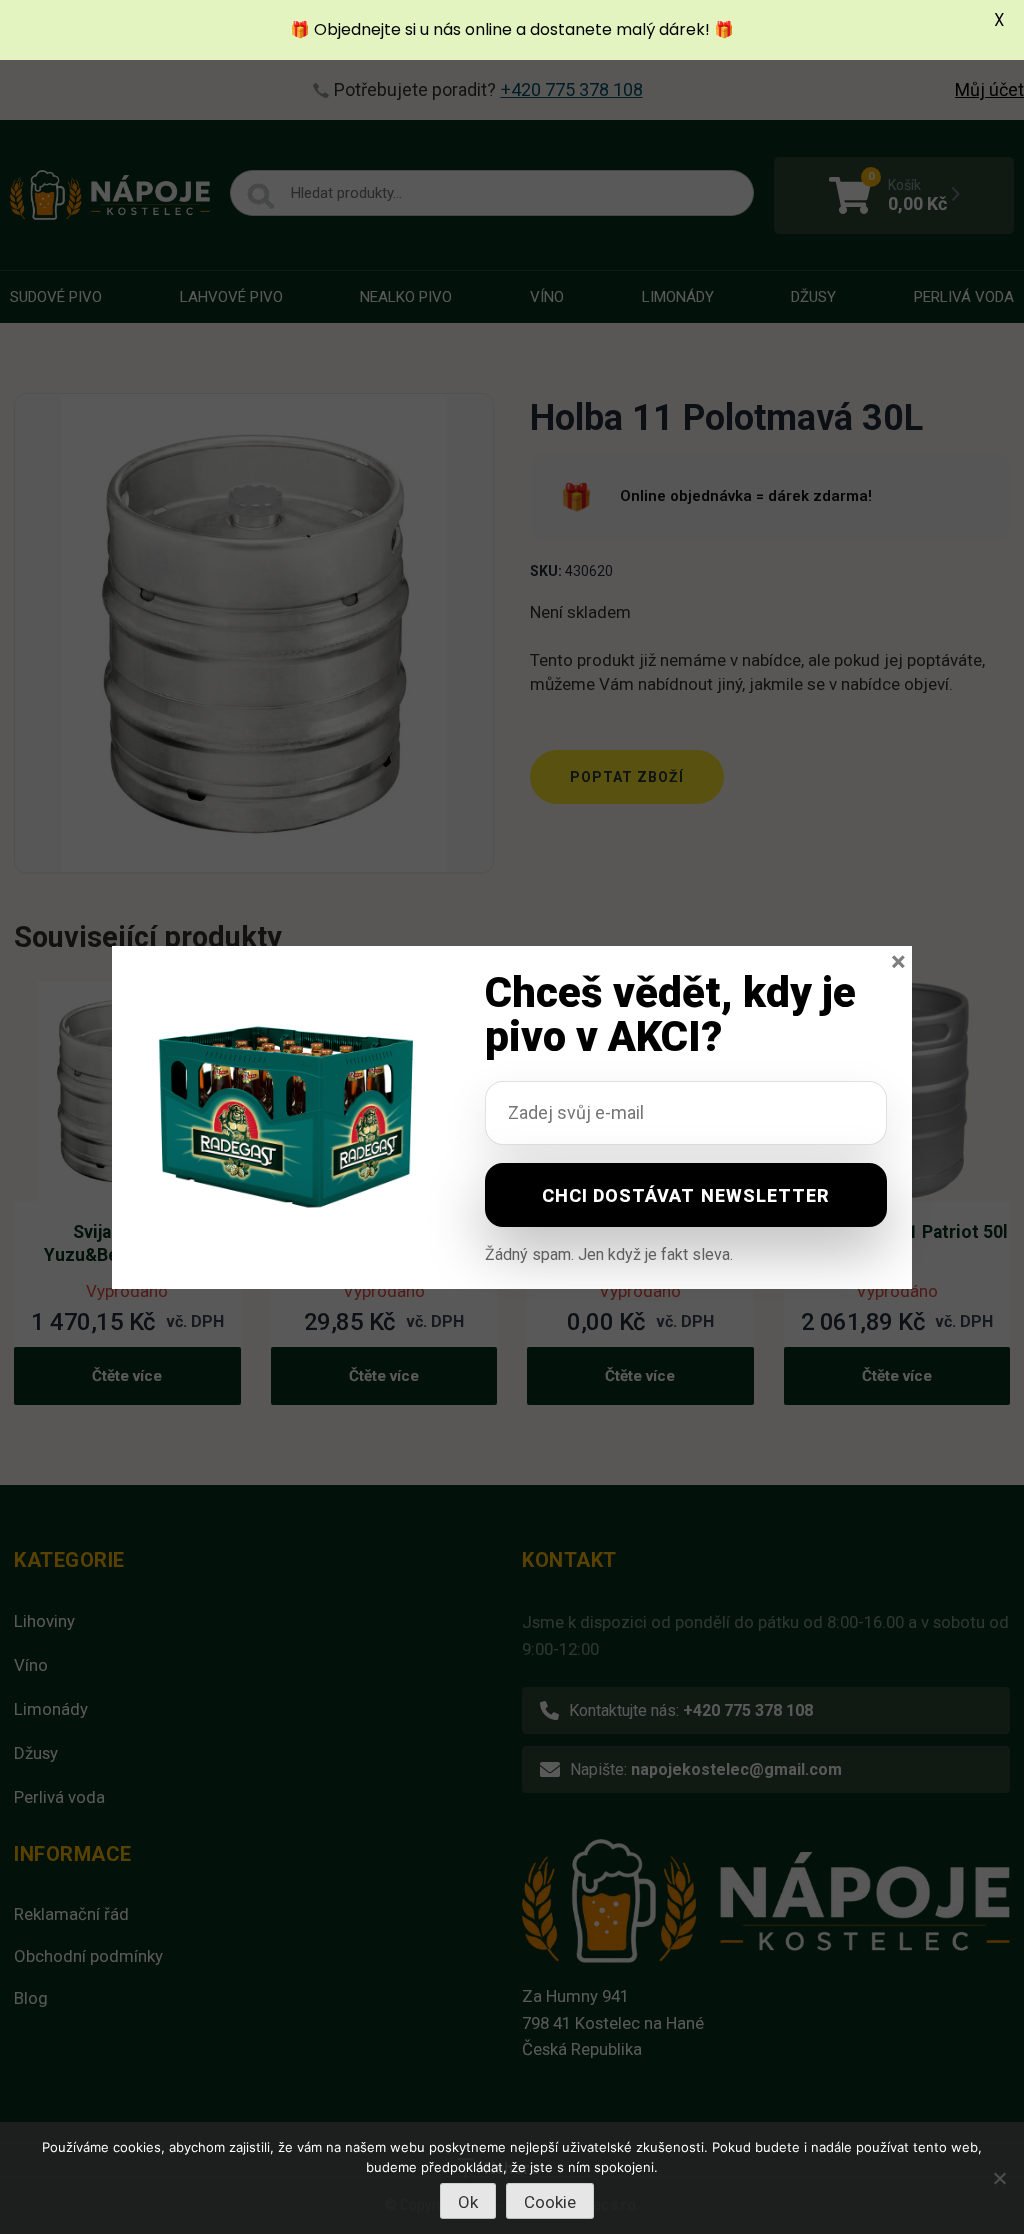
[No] (999, 2178)
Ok (468, 2202)
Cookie (550, 2202)
